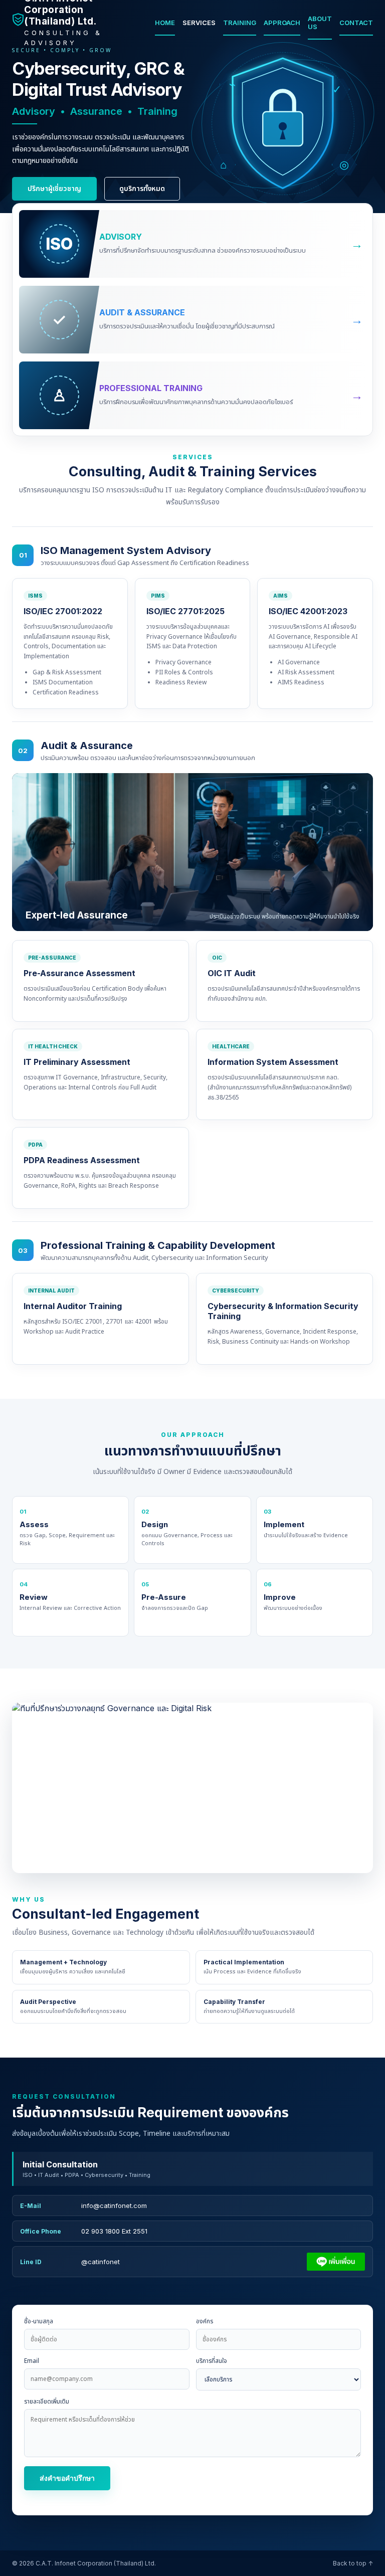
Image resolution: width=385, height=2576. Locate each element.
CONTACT (356, 23)
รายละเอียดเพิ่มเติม (47, 2402)
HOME (165, 23)
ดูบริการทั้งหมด (142, 188)
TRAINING (240, 23)
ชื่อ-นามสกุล (39, 2321)
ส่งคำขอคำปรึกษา (67, 2478)
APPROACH (282, 23)
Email (32, 2361)
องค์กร (205, 2321)
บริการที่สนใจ (212, 2361)
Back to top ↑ (353, 2563)
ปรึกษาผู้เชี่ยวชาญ (54, 188)
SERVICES (199, 23)
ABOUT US (320, 23)
